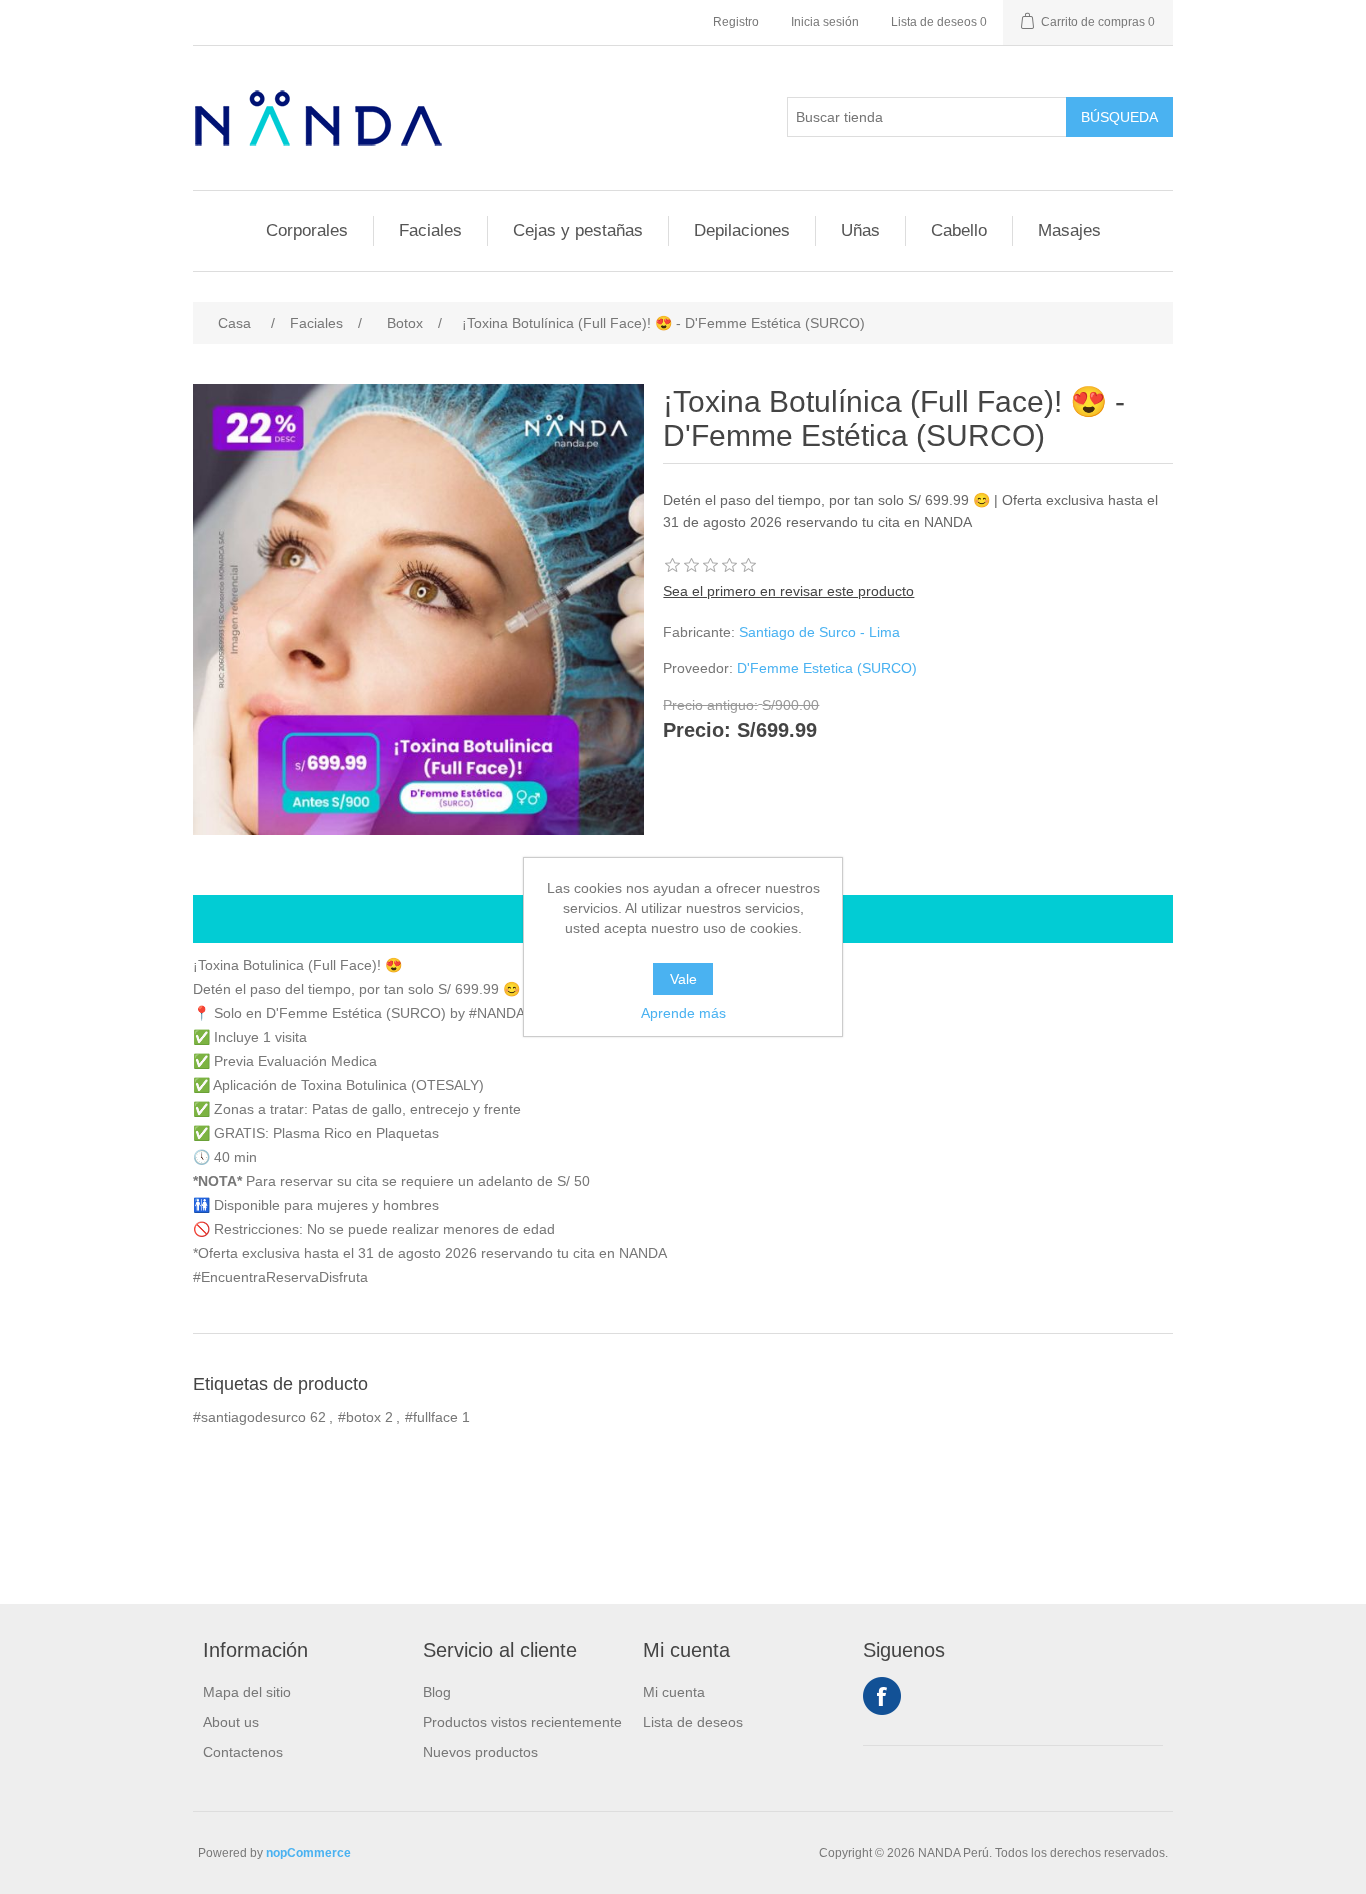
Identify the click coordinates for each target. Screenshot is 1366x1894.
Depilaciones (742, 230)
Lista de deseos (693, 1722)
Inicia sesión (825, 22)
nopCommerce (308, 1853)
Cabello (959, 230)
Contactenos (243, 1752)
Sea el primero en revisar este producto (788, 591)
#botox (359, 1417)
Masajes (1069, 230)
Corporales (307, 230)
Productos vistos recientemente (522, 1722)
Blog (437, 1692)
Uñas (860, 230)
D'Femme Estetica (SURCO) (827, 668)
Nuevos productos (480, 1752)
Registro (736, 22)
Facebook (882, 1696)
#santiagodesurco (249, 1417)
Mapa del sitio (247, 1692)
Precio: (697, 731)
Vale (683, 979)
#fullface (431, 1417)
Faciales (430, 230)
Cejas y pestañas (578, 230)
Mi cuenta (674, 1692)
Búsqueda (1119, 117)
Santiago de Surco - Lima (819, 632)
